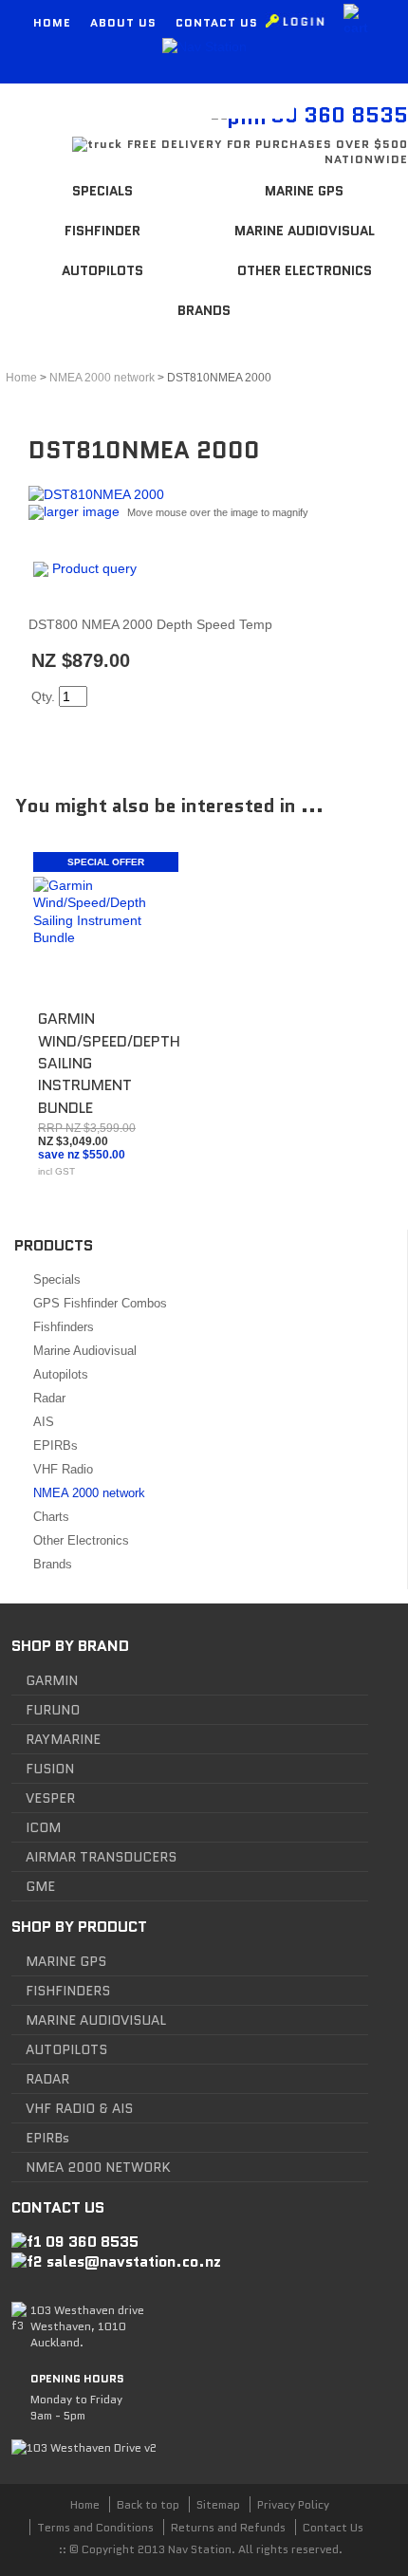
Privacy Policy (293, 2504)
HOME (52, 22)
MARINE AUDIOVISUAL (96, 2020)
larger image (82, 511)
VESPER (50, 1798)
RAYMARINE (63, 1739)
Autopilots (102, 270)
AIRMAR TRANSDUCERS (101, 1857)
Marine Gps (304, 191)
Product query (94, 568)
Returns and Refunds (228, 2527)
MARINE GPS (66, 1961)
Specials (102, 191)
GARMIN (52, 1680)
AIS (44, 1422)
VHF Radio (63, 1469)
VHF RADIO (60, 2108)
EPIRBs (56, 1446)
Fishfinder (102, 231)
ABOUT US (123, 22)
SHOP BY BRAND (70, 1646)
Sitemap (218, 2504)
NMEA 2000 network (89, 1493)
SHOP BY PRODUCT (79, 1927)
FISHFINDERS (68, 1991)
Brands (204, 310)
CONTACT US (217, 22)
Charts (51, 1517)
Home (21, 378)
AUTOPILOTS (66, 2049)
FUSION (50, 1769)
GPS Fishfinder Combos (100, 1303)
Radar (49, 1398)
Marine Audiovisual (305, 231)
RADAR (47, 2079)
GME (40, 1886)
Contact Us (333, 2527)
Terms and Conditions (95, 2527)
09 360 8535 (92, 2242)
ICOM (43, 1827)
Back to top (148, 2504)
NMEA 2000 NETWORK (98, 2167)
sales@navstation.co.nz (134, 2261)
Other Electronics (305, 270)
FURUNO (53, 1710)
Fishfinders (64, 1327)
